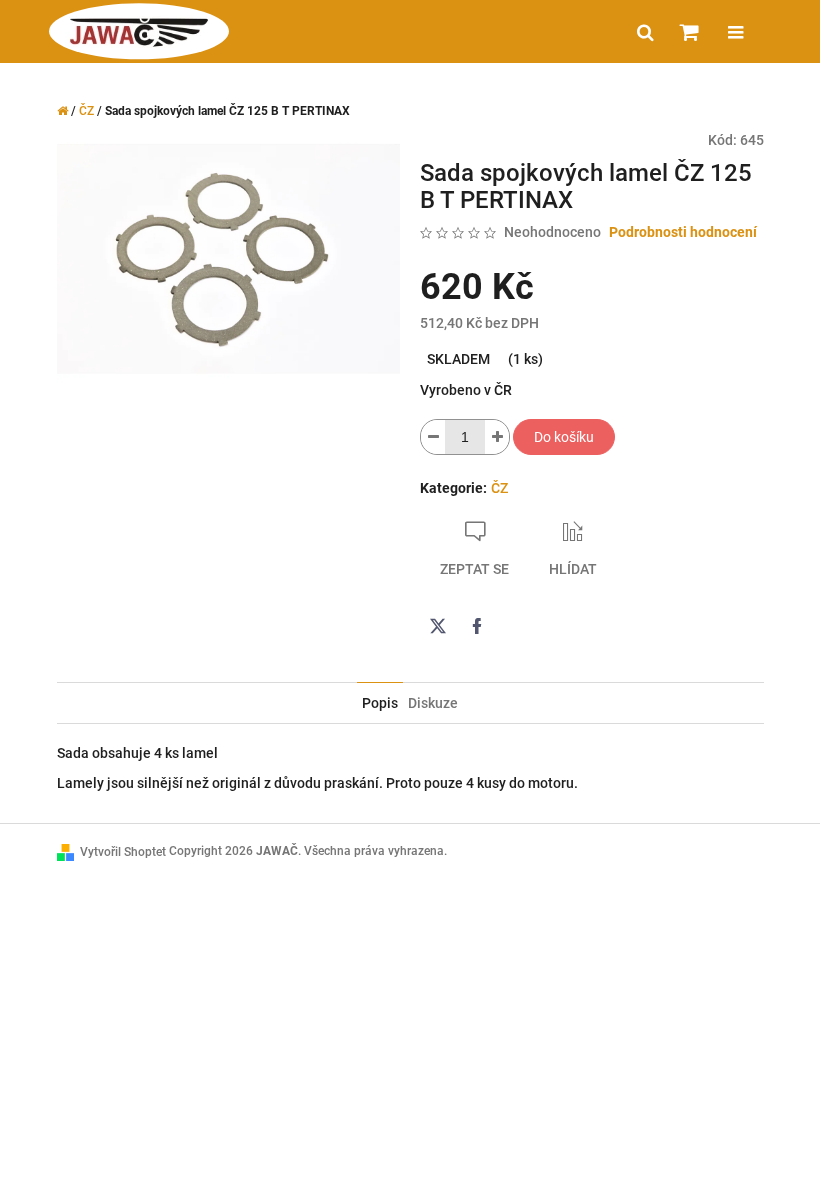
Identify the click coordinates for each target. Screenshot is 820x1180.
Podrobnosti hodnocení (683, 232)
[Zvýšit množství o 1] (497, 437)
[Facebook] (477, 626)
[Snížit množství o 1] (433, 437)
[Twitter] (438, 626)
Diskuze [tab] (433, 703)
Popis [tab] (380, 703)
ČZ (499, 488)
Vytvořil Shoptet (123, 852)
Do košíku (564, 437)
